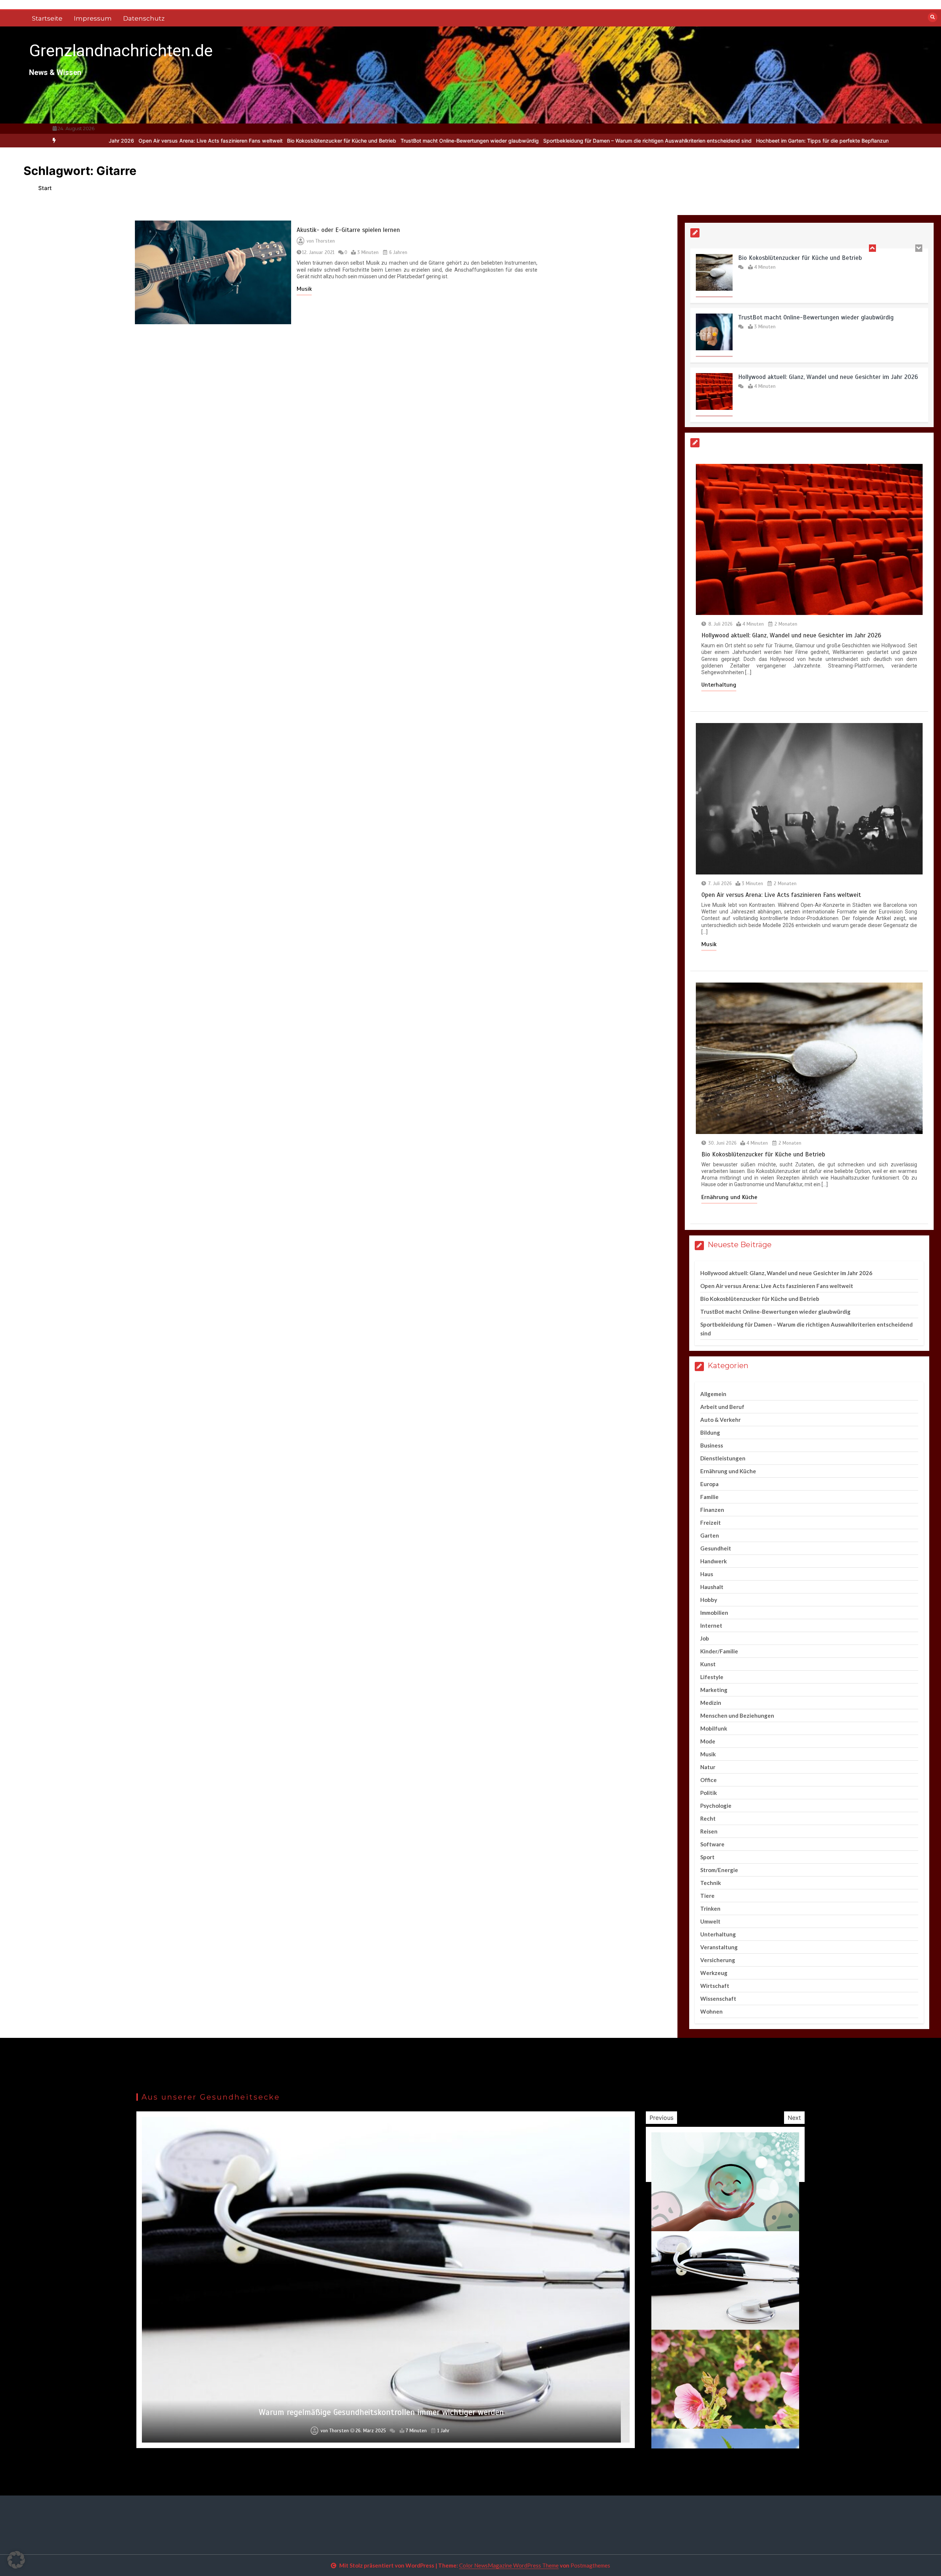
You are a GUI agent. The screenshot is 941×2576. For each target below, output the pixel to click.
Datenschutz (144, 18)
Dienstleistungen (723, 1458)
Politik (709, 1793)
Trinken (710, 1908)
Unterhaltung (719, 685)
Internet (711, 1625)
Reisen (709, 1831)
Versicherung (718, 1960)
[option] (149, 141)
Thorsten (325, 241)
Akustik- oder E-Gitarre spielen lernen (348, 230)
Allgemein (713, 1394)
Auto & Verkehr (720, 1420)
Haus (707, 1574)
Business (712, 1445)
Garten (710, 1535)
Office (709, 1780)
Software (712, 1844)
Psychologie (716, 1806)
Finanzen (712, 1510)
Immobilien (714, 1613)
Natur (708, 1767)
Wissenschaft (718, 1999)
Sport (707, 1857)
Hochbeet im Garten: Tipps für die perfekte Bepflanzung (631, 141)
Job (705, 1638)
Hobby (709, 1600)
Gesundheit (716, 1548)
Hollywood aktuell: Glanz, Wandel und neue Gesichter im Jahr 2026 (828, 317)
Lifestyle (712, 1677)
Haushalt (712, 1587)
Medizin (711, 1703)
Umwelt (710, 1921)
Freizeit (711, 1523)
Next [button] (794, 2118)
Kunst (708, 1664)
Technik (711, 1883)
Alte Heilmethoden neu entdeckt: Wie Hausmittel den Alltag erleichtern (381, 2412)
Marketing (714, 1690)
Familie (709, 1497)
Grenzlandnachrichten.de (121, 51)
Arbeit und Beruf (722, 1407)
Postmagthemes (590, 2565)
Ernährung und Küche (729, 1197)
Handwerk (713, 1561)
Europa (709, 1484)
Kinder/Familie (719, 1651)
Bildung (710, 1432)
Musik (304, 289)
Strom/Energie (719, 1870)
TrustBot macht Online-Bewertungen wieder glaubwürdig (277, 141)
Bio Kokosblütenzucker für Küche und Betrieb (149, 141)
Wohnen (711, 2011)
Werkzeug (714, 1973)
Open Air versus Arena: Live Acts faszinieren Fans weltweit (818, 377)
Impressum (93, 18)
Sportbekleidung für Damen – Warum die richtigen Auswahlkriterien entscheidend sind (455, 141)
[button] (16, 2560)
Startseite (47, 18)
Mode (708, 1741)
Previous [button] (661, 2118)
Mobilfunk (714, 1728)
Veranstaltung (719, 1947)
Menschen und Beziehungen (737, 1715)
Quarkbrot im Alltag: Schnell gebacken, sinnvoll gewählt (771, 141)
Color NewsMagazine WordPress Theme (509, 2565)
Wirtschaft (715, 1986)
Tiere (707, 1896)
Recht (708, 1818)
